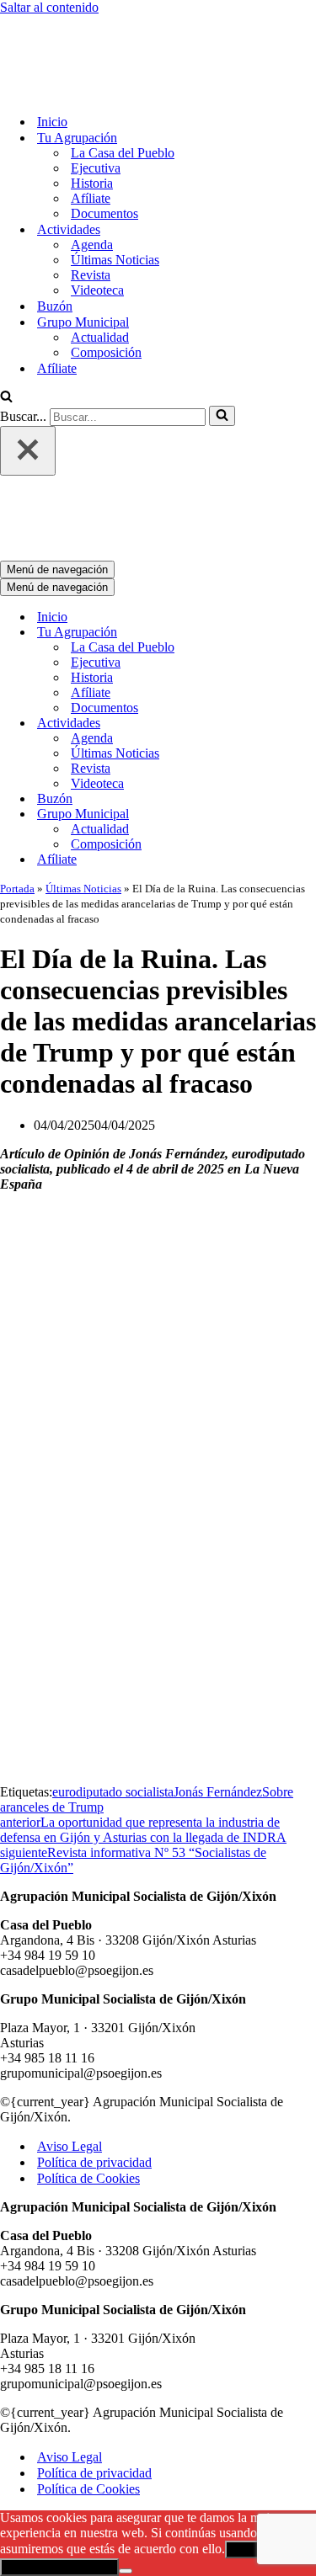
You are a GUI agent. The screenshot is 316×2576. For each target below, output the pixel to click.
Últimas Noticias (115, 190)
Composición (106, 282)
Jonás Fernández (218, 1652)
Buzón (55, 236)
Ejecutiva (96, 98)
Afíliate (91, 128)
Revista (91, 205)
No (290, 2410)
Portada (17, 749)
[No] (126, 2431)
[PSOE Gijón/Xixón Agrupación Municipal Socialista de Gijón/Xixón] (59, 22)
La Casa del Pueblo (123, 83)
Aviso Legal (70, 2007)
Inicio (52, 52)
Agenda (92, 175)
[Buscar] (6, 328)
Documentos (104, 144)
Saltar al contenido (49, 7)
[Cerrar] (28, 381)
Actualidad (100, 267)
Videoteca (97, 220)
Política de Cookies (88, 2038)
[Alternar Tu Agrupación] (295, 493)
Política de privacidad (94, 2022)
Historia (92, 113)
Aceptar (251, 2410)
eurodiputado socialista (113, 1652)
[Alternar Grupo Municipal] (295, 675)
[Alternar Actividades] (295, 584)
